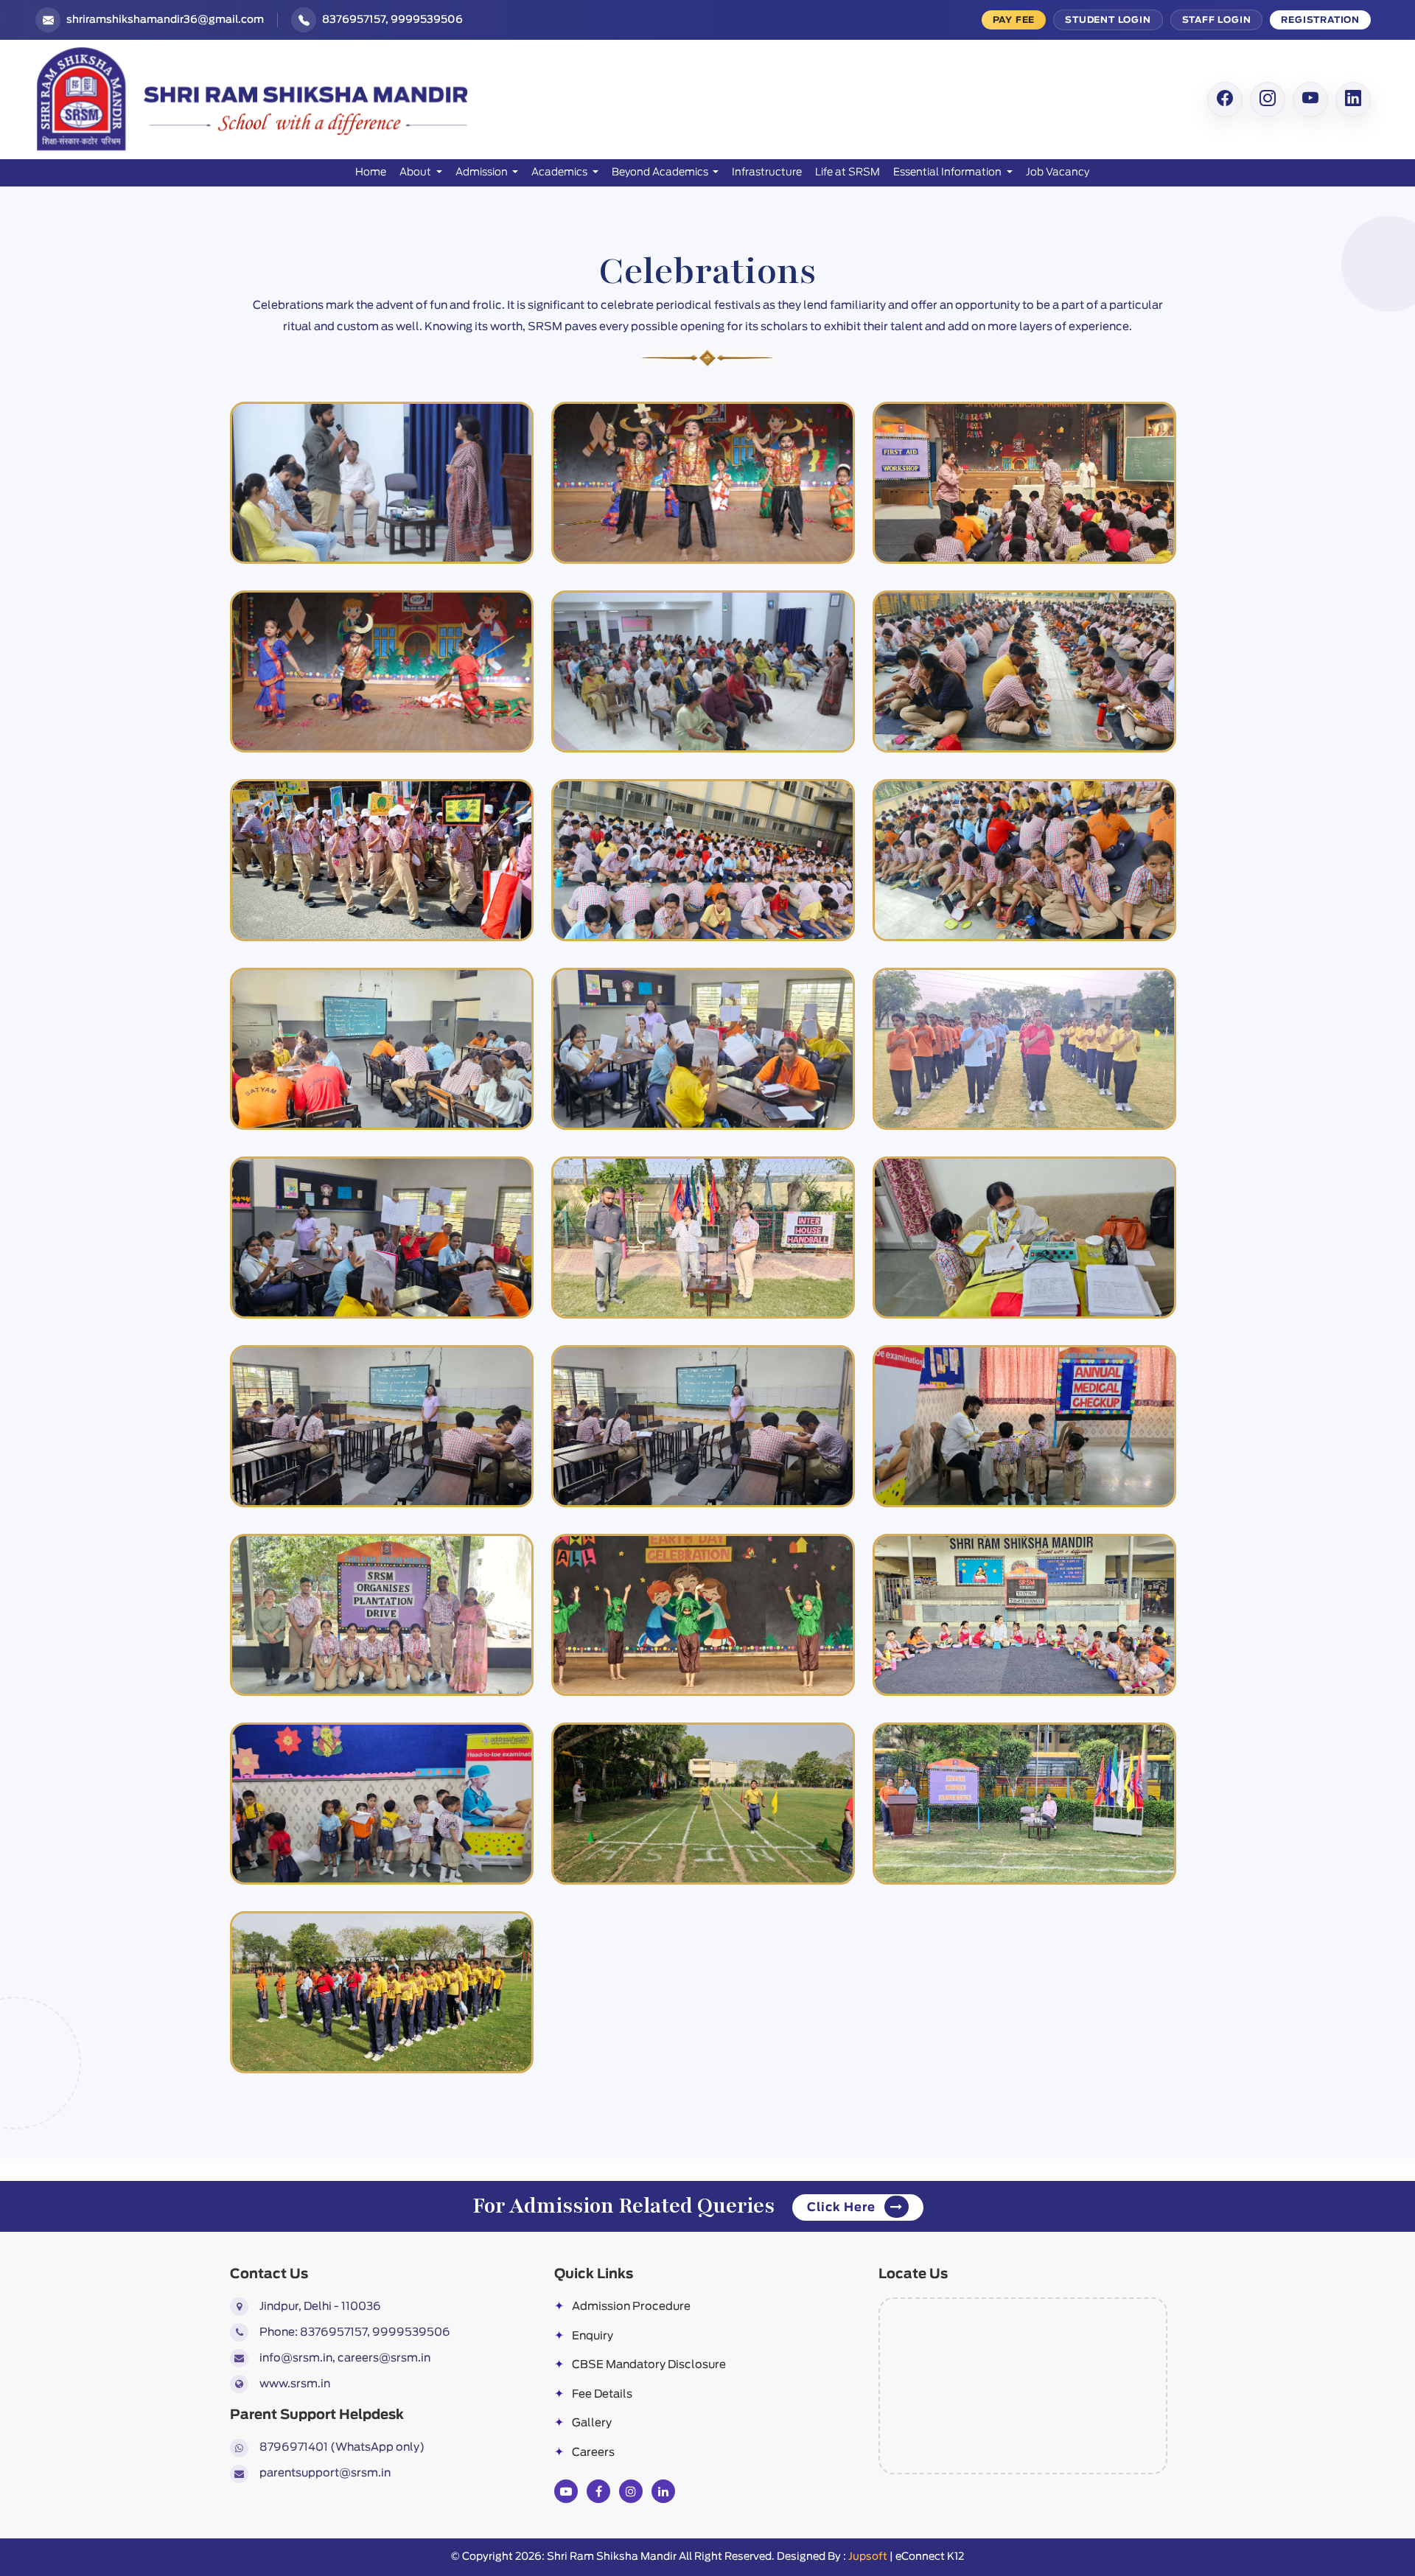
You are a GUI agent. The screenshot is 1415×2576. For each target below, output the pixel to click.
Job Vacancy (1058, 172)
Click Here (843, 2207)
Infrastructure (767, 172)
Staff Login (1217, 20)
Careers (584, 2453)
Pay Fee (1014, 20)
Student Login (1108, 20)
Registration (1320, 20)
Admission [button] (483, 172)
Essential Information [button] (948, 172)
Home (371, 172)
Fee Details (593, 2394)
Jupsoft (868, 2557)
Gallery (583, 2423)
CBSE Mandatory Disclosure (640, 2365)
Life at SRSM (848, 172)
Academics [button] (560, 172)
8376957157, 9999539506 (392, 20)
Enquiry (584, 2336)
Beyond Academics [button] (661, 172)
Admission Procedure (622, 2307)
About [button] (416, 172)
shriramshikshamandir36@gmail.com (165, 20)
